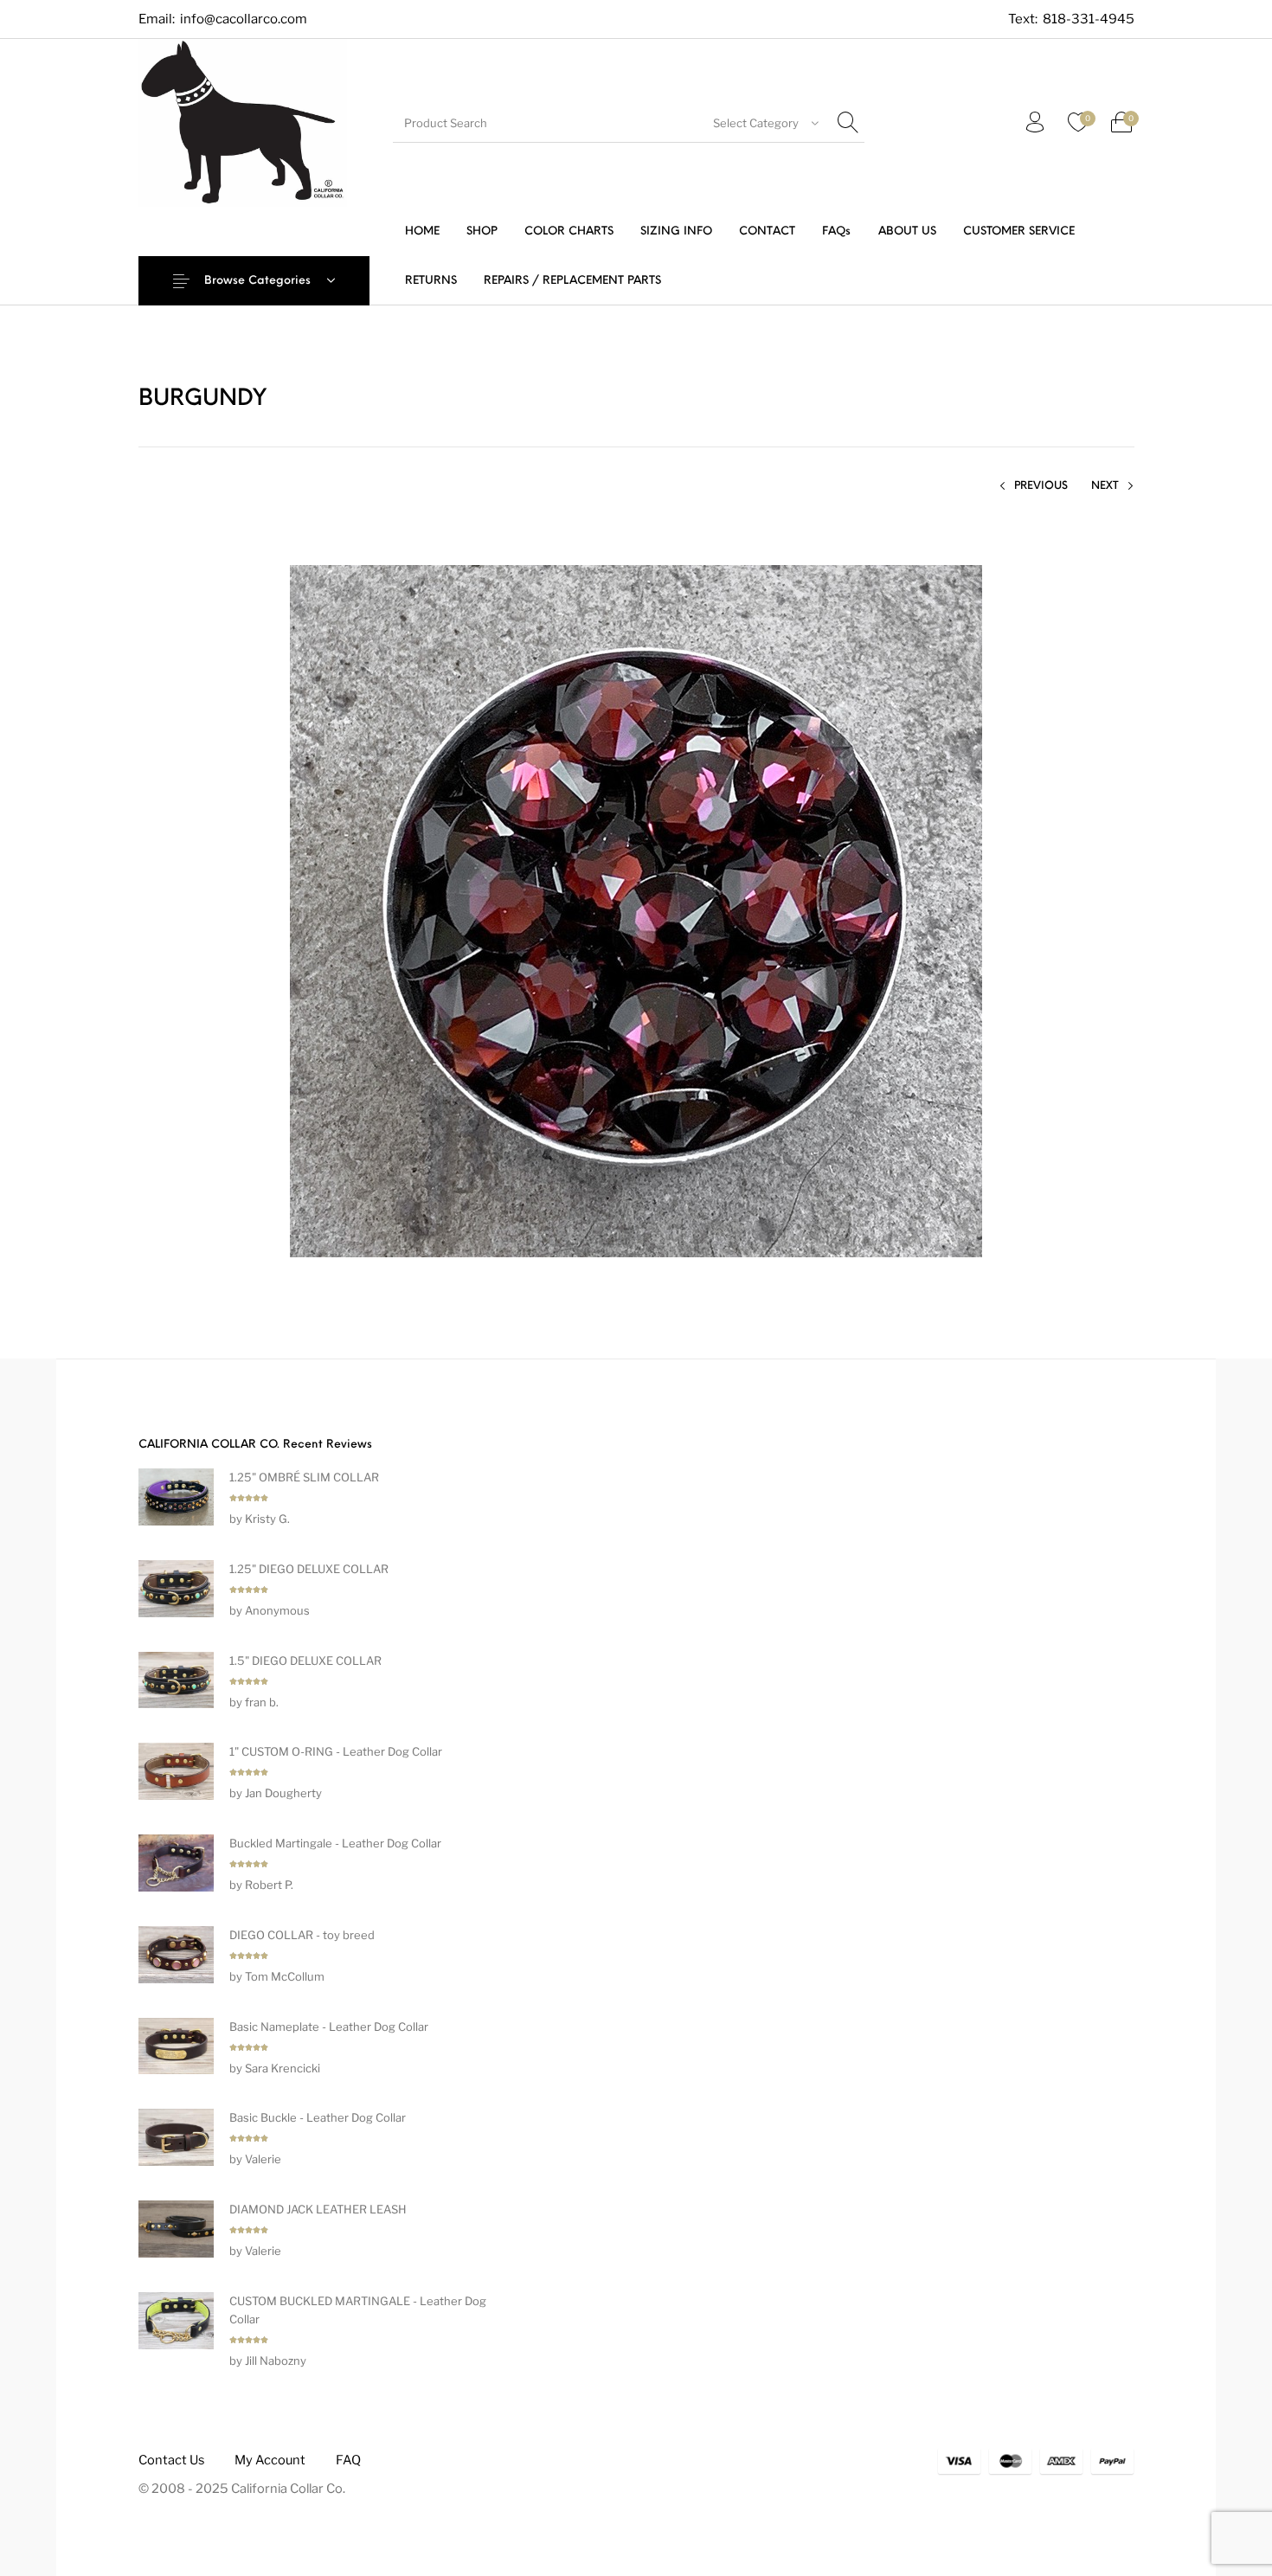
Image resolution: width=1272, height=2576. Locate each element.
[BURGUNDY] (636, 910)
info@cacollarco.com (244, 19)
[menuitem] (422, 231)
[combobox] (766, 123)
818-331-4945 (1089, 19)
